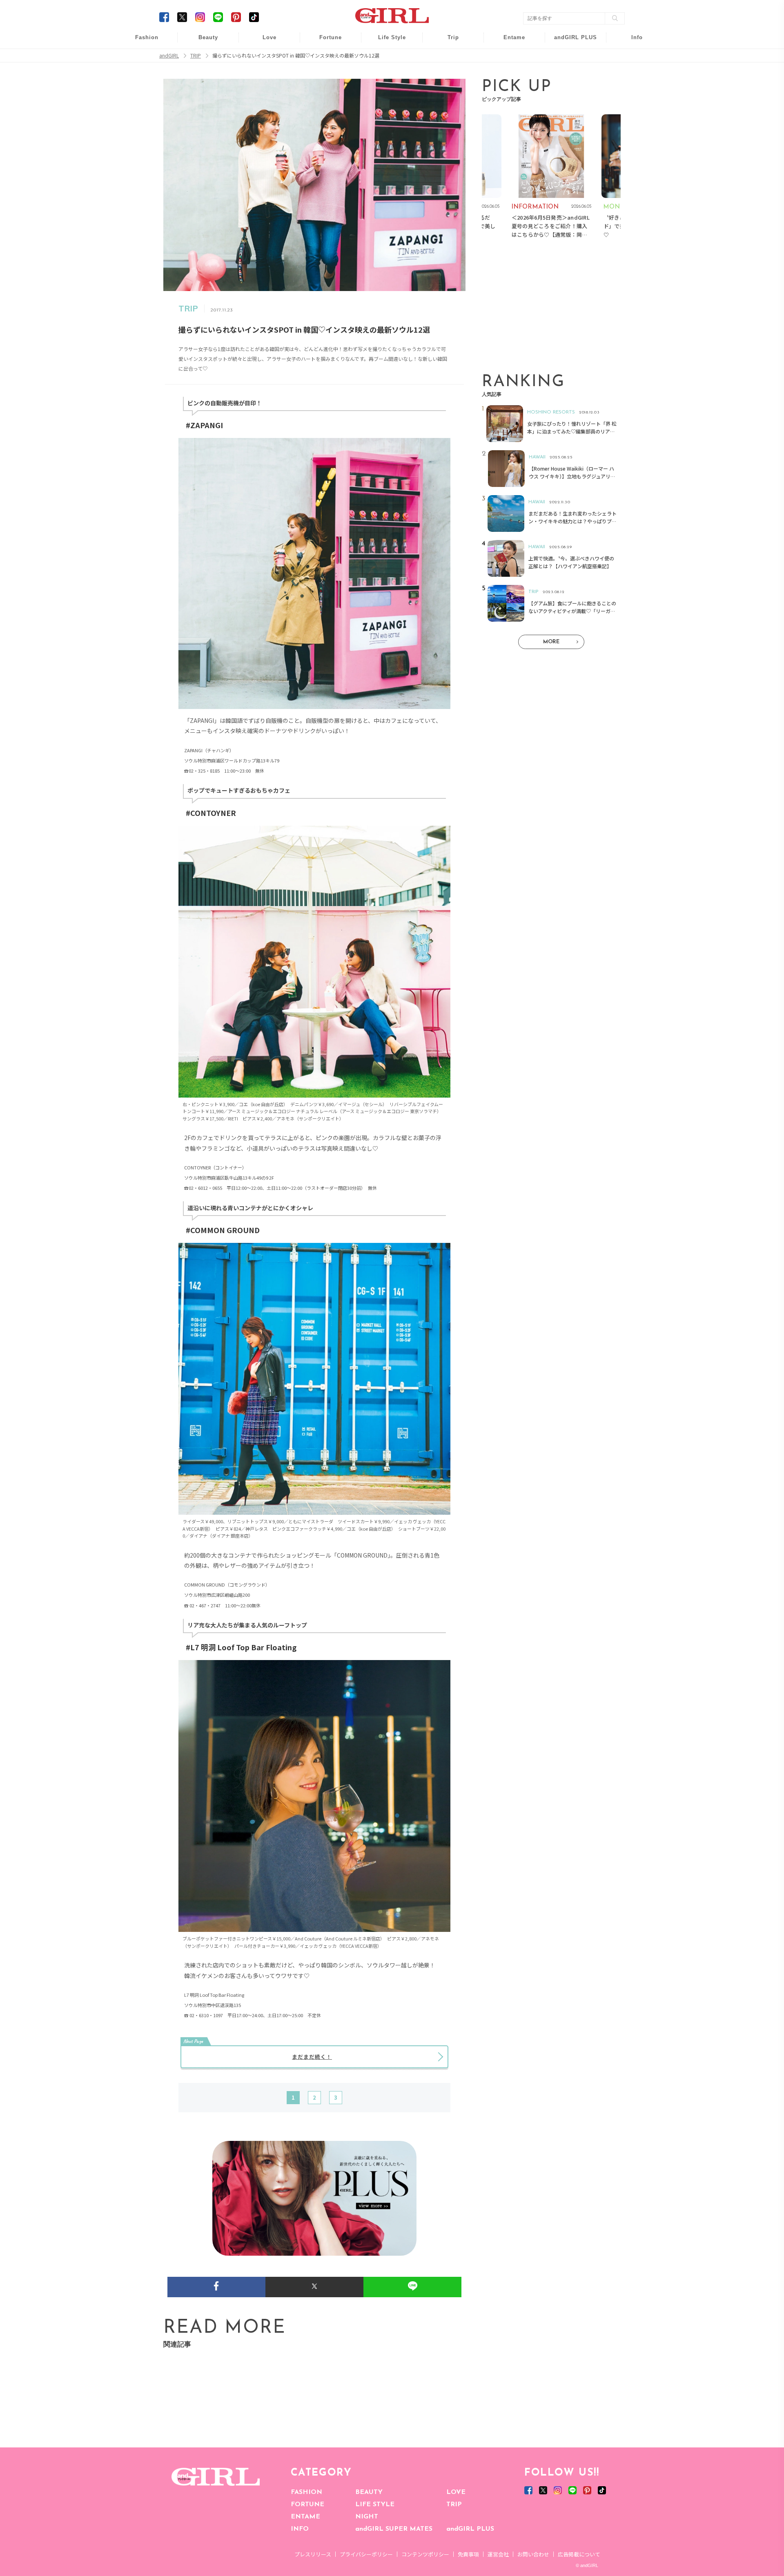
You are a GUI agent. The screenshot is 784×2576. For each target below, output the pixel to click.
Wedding (264, 42)
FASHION (306, 2492)
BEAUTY (369, 2492)
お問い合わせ (533, 2554)
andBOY (509, 42)
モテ (264, 58)
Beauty (208, 37)
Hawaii (448, 42)
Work (386, 58)
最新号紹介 (631, 42)
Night (264, 73)
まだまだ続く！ (312, 2057)
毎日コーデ (141, 42)
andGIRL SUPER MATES (394, 2529)
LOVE (456, 2492)
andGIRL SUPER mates (631, 105)
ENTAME (305, 2517)
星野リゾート (448, 58)
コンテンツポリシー (425, 2554)
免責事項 (468, 2554)
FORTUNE (307, 2505)
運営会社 (498, 2554)
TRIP (454, 2505)
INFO (300, 2529)
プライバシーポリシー (366, 2554)
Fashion (570, 42)
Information (570, 89)
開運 (325, 42)
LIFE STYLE (375, 2505)
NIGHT (367, 2517)
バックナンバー (631, 58)
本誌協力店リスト (631, 73)
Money (386, 42)
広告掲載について (579, 2554)
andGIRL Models (631, 89)
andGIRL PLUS (470, 2529)
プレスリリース (313, 2554)
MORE (551, 642)
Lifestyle (570, 73)
